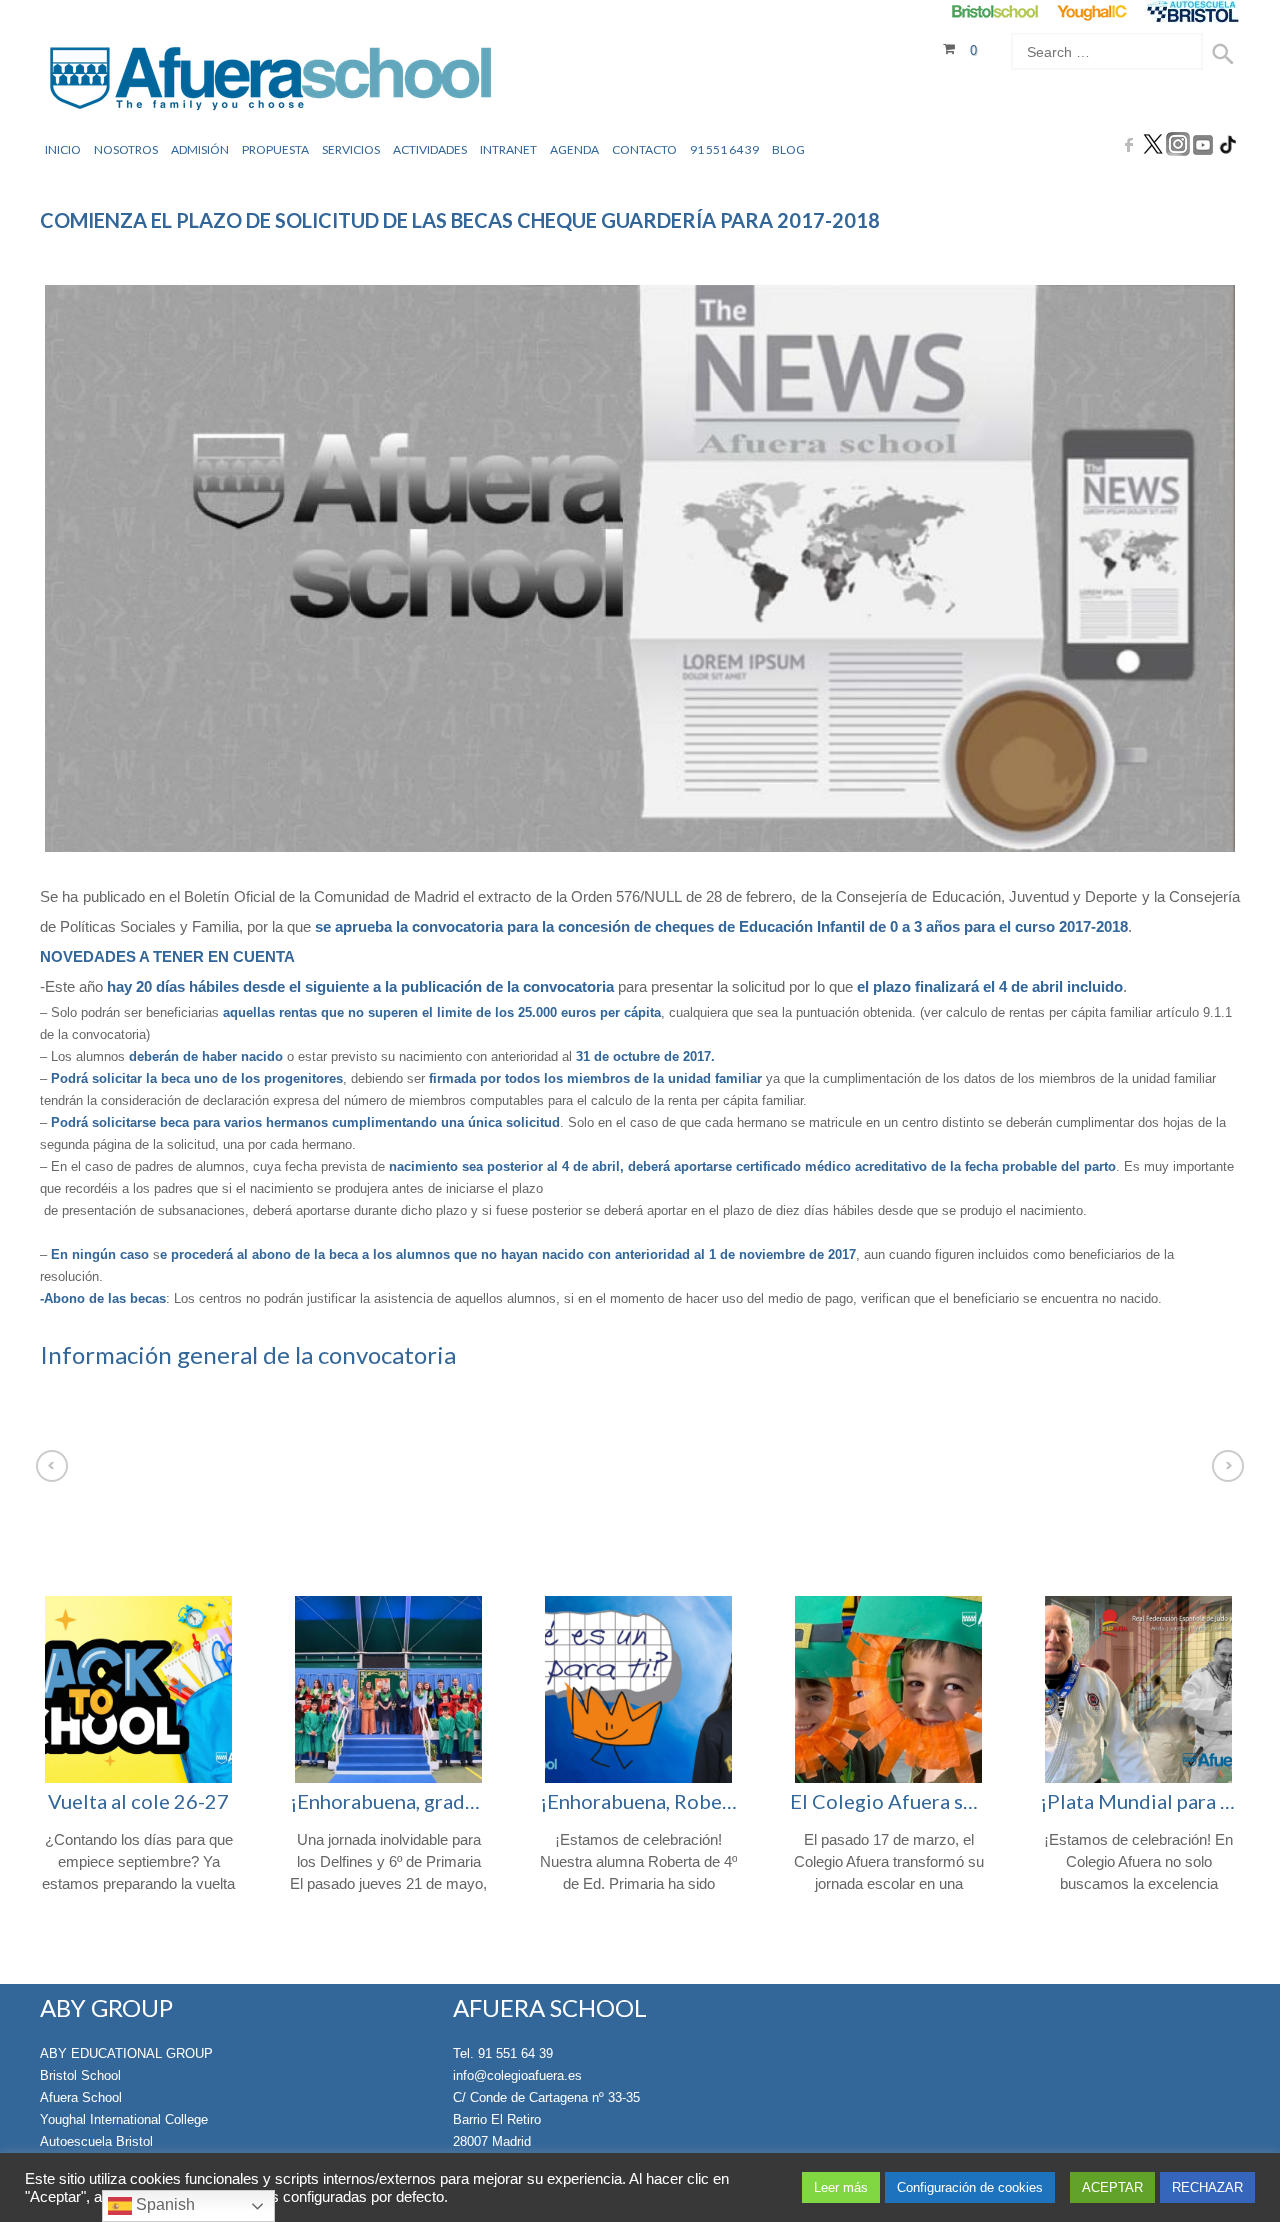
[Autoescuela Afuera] (1192, 11)
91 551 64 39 (724, 149)
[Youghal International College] (1093, 11)
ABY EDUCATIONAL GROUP (126, 2053)
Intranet (508, 149)
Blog (788, 149)
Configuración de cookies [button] (970, 2187)
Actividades (430, 149)
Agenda (574, 149)
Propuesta (275, 149)
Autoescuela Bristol (96, 2141)
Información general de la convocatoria (248, 1354)
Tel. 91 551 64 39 (503, 2053)
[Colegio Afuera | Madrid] (270, 81)
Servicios (351, 149)
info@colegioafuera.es (517, 2075)
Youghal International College (124, 2119)
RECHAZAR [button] (1207, 2187)
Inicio (63, 149)
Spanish (163, 2204)
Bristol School (80, 2075)
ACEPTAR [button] (1112, 2187)
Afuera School (81, 2097)
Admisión (200, 149)
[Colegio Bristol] (994, 11)
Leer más (841, 2187)
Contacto (644, 149)
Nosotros (126, 149)
